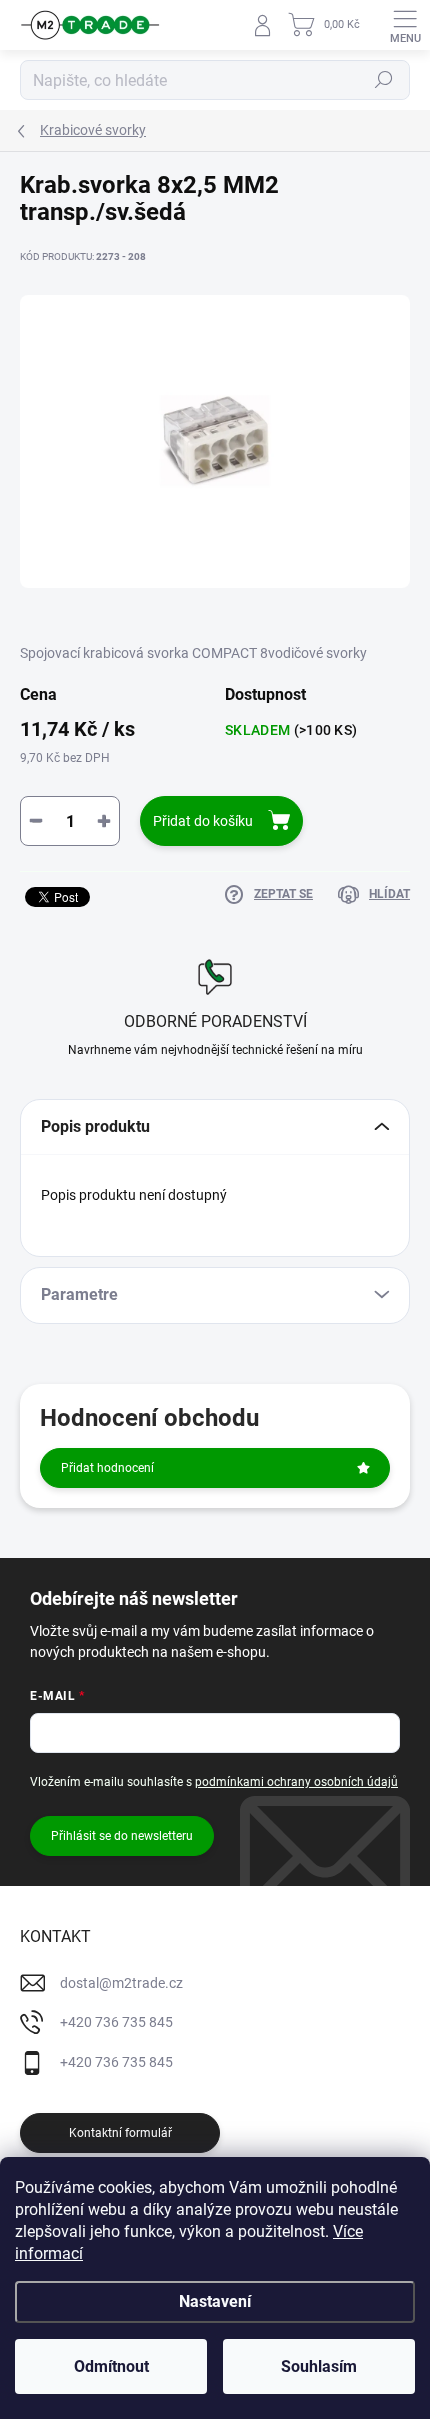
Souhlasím (319, 2366)
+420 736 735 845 (116, 2022)
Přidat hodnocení (107, 1468)
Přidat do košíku (203, 821)
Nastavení (215, 2301)
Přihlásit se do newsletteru (122, 1836)
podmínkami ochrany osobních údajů (296, 1782)
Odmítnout (111, 2366)
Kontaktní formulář (120, 2133)
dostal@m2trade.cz (121, 1983)
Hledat (384, 80)
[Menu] (405, 25)
